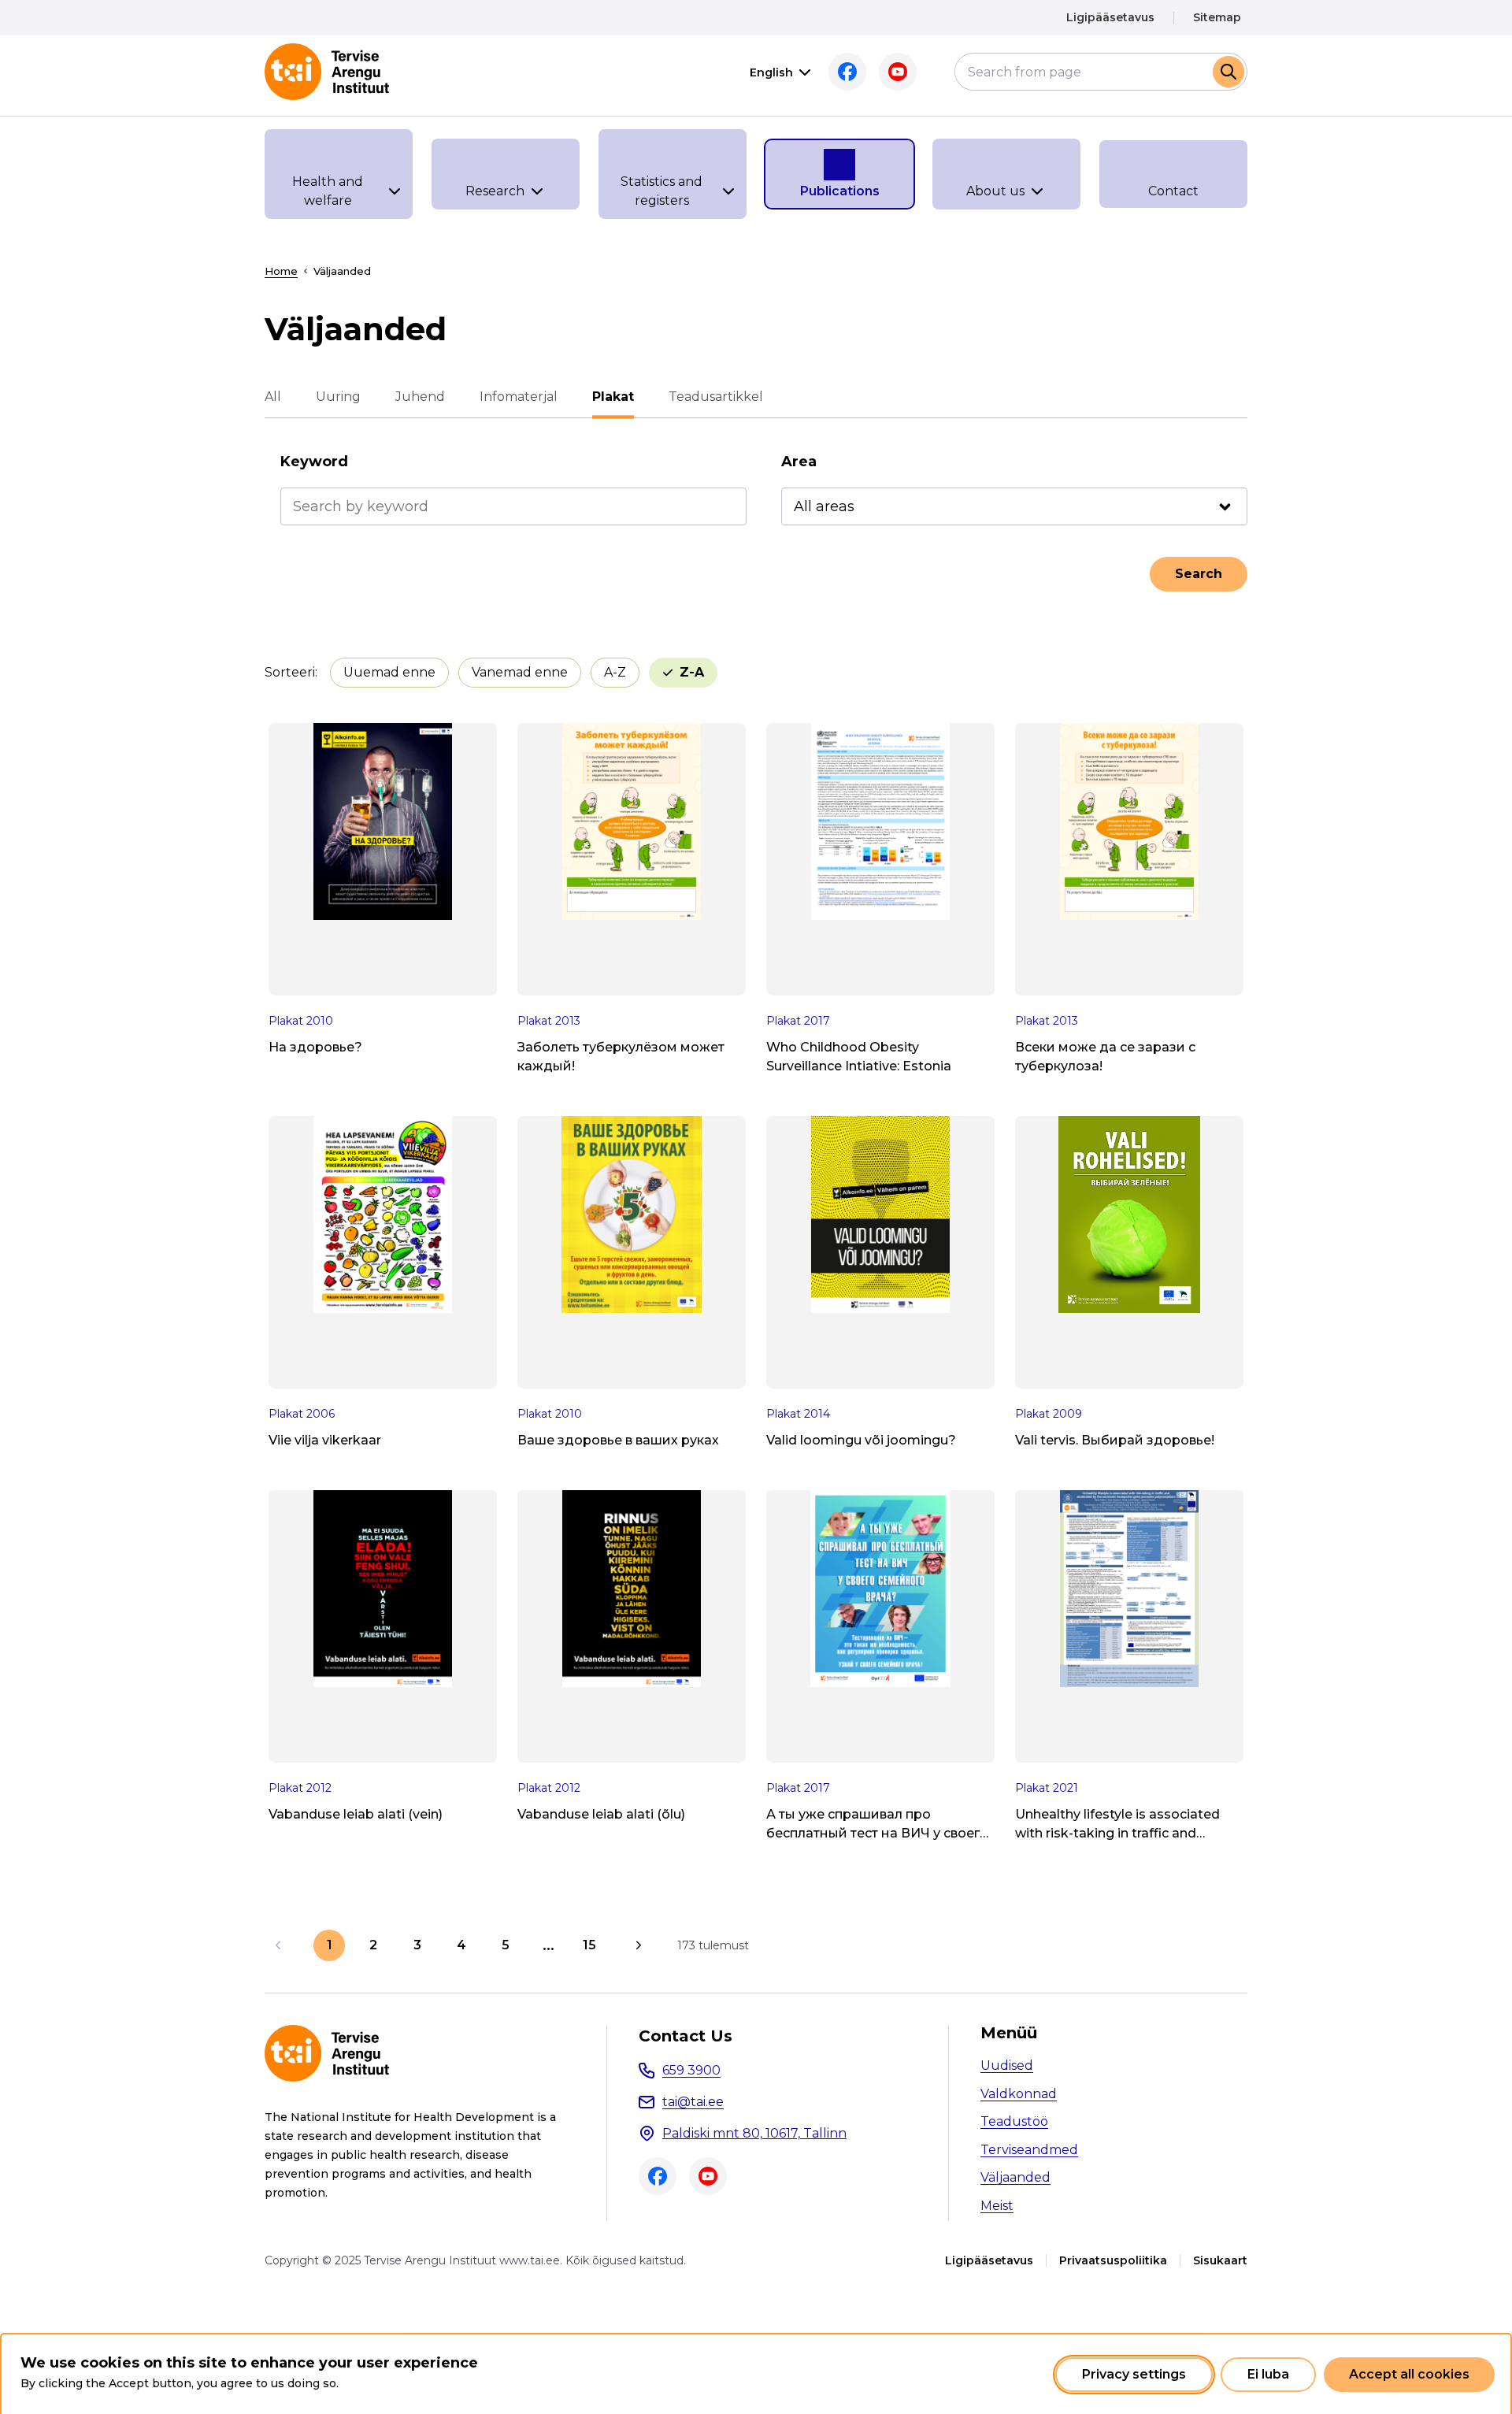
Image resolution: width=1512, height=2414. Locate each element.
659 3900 (691, 2070)
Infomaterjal (519, 397)
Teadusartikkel (716, 397)
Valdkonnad (1019, 2094)
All (273, 397)
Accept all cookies (1409, 2374)
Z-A (692, 672)
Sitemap (1217, 17)
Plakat (613, 397)
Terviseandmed (1029, 2150)
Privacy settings (1134, 2374)
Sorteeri (290, 672)
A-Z (615, 672)
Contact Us (686, 2036)
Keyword (314, 462)
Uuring (338, 397)
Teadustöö (1014, 2121)
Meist (997, 2206)
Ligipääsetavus (1110, 17)
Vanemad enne (520, 672)
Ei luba (1268, 2374)
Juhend (420, 397)
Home (281, 271)
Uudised (1007, 2065)
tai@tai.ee (693, 2102)
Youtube (898, 72)
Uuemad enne (389, 672)
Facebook (847, 72)
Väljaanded (1015, 2177)
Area (799, 462)
